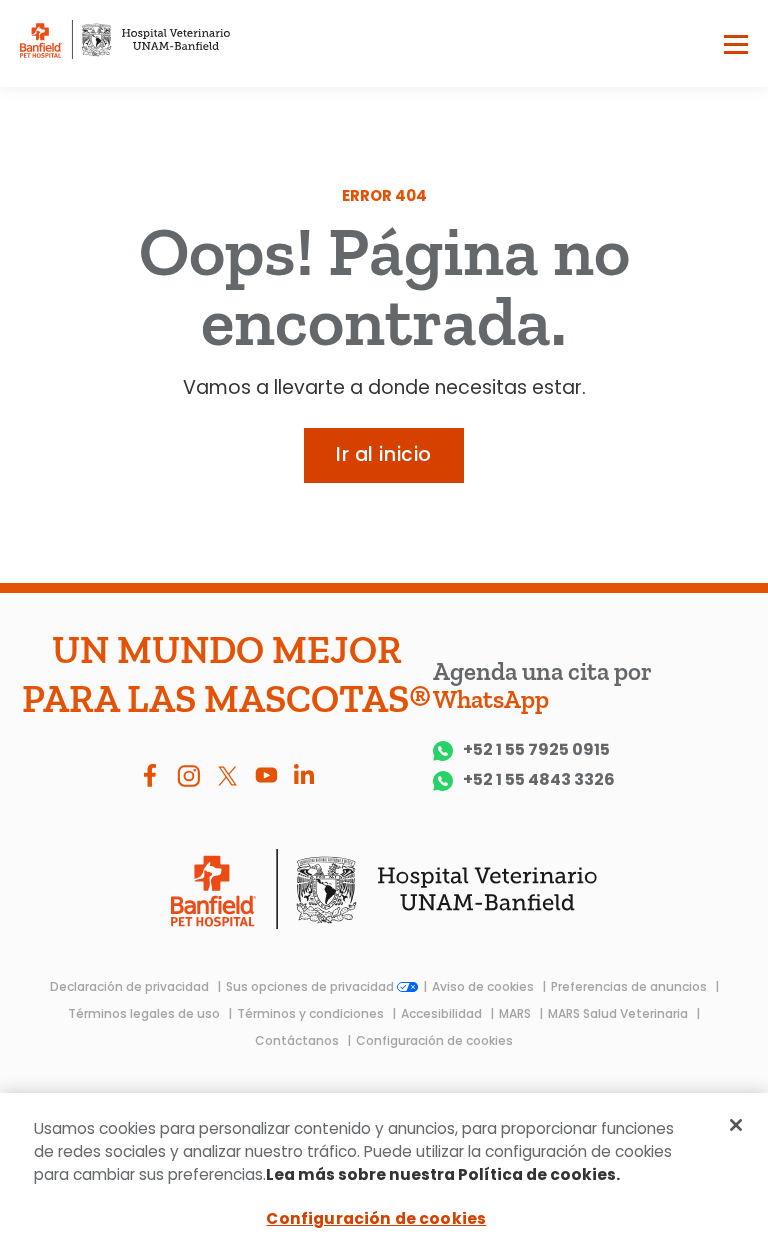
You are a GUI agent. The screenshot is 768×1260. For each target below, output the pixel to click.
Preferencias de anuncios (630, 986)
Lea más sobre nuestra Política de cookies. (443, 1174)
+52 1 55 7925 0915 (536, 751)
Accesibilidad (443, 1013)
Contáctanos (298, 1040)
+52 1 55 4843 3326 (539, 781)
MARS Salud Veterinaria (619, 1013)
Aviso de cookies (484, 986)
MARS (516, 1013)
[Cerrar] (736, 1125)
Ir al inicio (384, 454)
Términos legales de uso (145, 1013)
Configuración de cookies (434, 1040)
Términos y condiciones (312, 1013)
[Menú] (736, 48)
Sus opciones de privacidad (311, 986)
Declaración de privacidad (131, 986)
